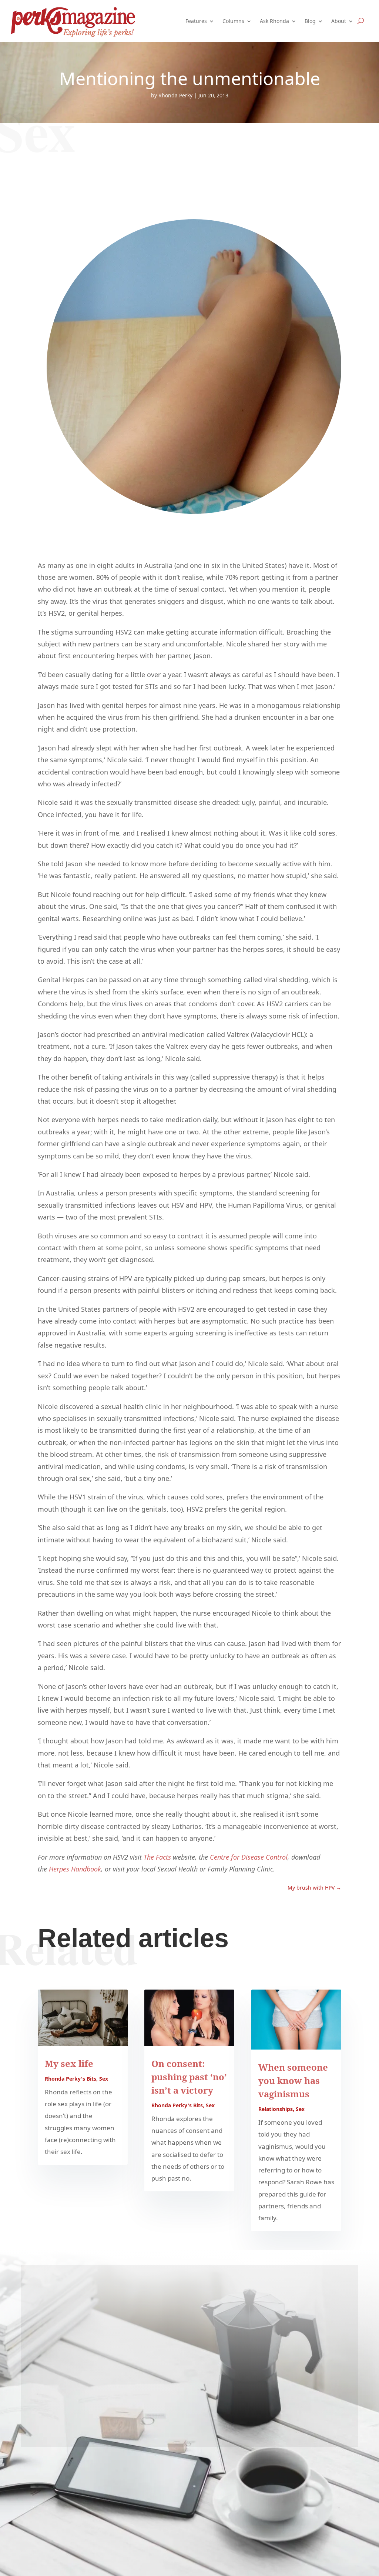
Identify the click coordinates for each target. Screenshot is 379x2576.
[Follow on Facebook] (189, 2427)
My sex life (69, 2063)
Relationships (276, 2109)
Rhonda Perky (175, 95)
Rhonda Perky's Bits (71, 2079)
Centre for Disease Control (249, 1857)
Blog (310, 21)
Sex (104, 2079)
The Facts (157, 1857)
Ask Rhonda (274, 21)
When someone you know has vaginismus (293, 2080)
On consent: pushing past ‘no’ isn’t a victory (189, 2077)
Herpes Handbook (75, 1869)
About (339, 21)
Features (196, 21)
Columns (233, 21)
